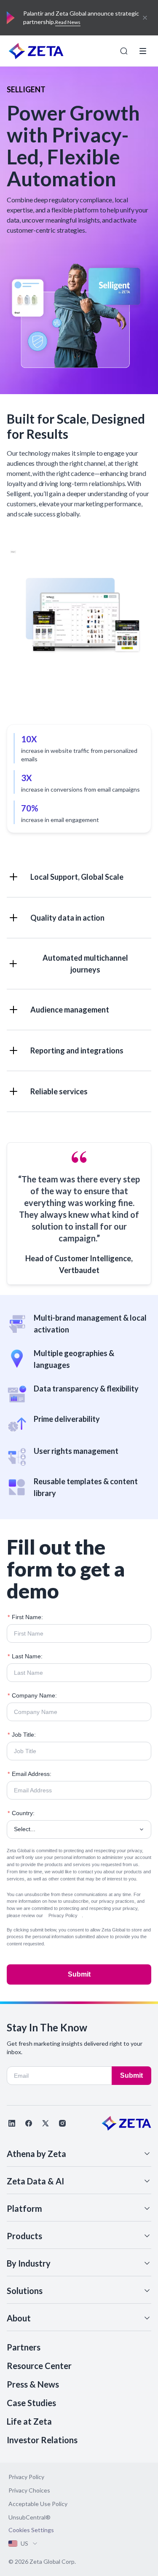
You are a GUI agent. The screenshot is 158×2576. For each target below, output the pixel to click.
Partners (24, 2347)
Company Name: (32, 1695)
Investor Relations (42, 2440)
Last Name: (25, 1656)
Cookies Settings (31, 2530)
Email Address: (29, 1774)
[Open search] (124, 51)
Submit (79, 1974)
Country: (21, 1813)
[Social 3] (46, 2123)
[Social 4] (62, 2123)
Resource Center (39, 2366)
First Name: (25, 1617)
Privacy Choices (29, 2490)
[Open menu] (143, 51)
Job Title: (22, 1735)
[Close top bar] (145, 18)
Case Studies (31, 2403)
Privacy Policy (63, 1915)
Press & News (33, 2384)
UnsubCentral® (29, 2517)
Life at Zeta (29, 2421)
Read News (68, 22)
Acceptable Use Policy (38, 2504)
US (24, 2543)
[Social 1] (12, 2123)
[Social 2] (29, 2123)
